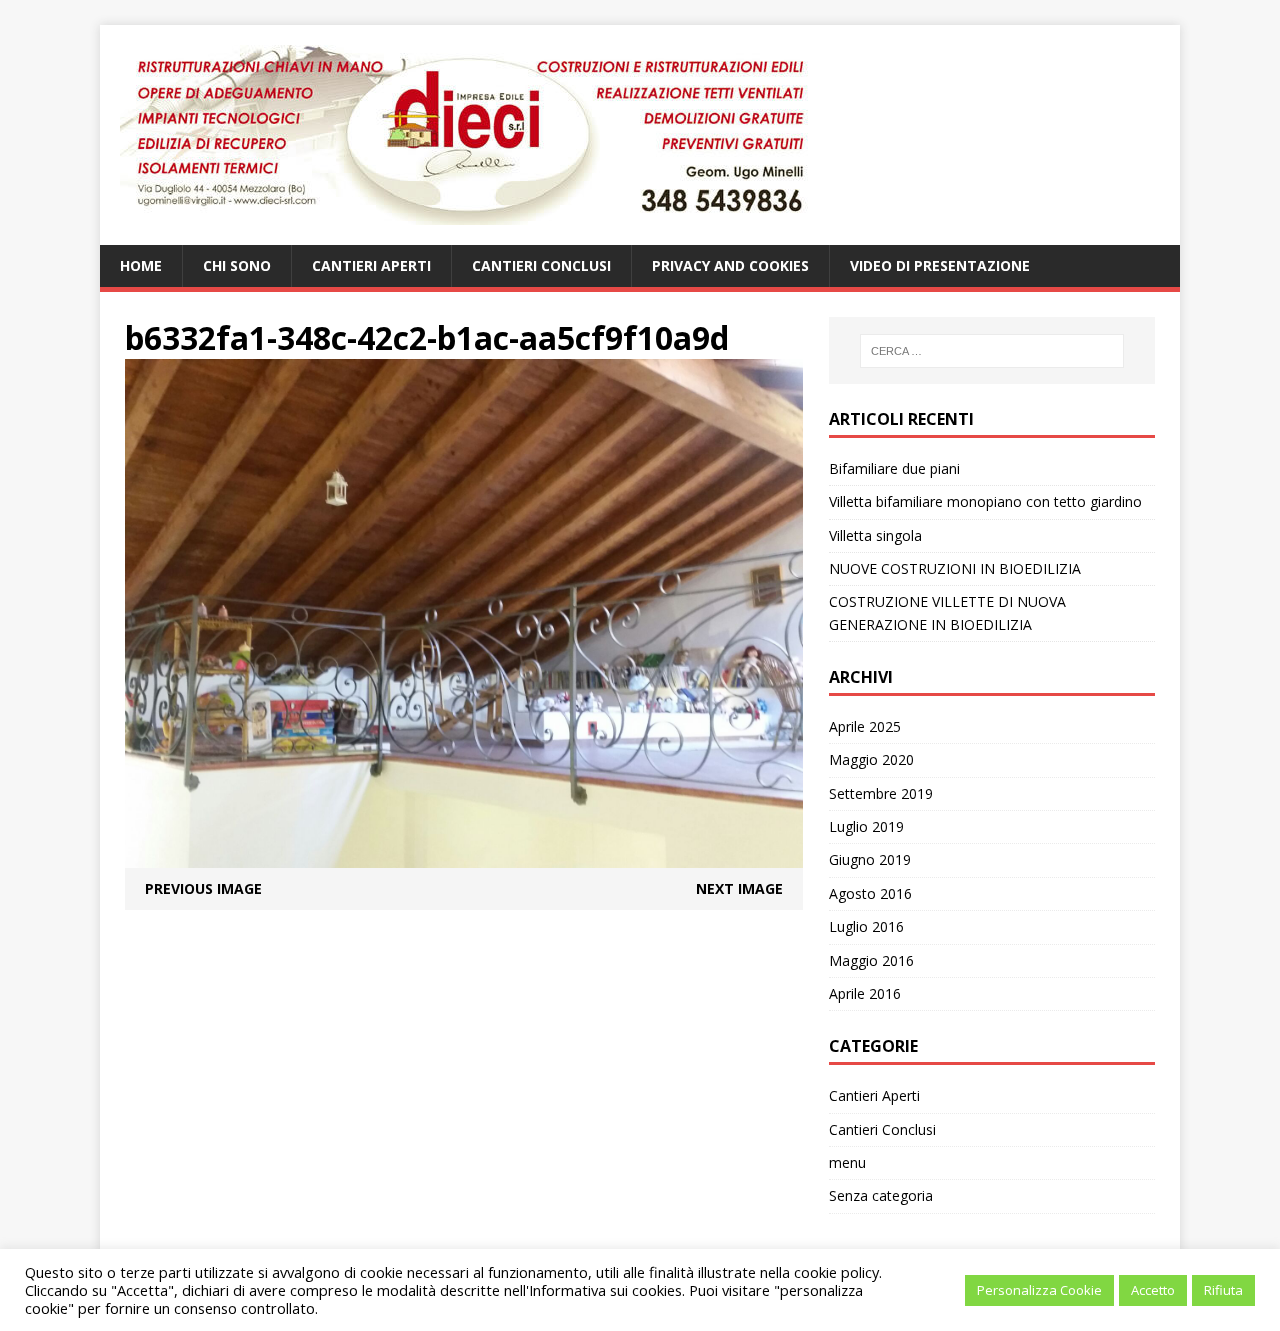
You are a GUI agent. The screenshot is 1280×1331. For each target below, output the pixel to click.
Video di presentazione (940, 265)
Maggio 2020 (871, 759)
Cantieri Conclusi (541, 265)
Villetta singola (875, 535)
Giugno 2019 (870, 859)
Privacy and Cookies (730, 265)
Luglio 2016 (866, 926)
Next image (739, 888)
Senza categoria (881, 1195)
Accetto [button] (1153, 1290)
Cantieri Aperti (371, 265)
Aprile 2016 (865, 993)
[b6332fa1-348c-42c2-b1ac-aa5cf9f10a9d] (464, 855)
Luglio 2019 (866, 826)
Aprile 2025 (865, 726)
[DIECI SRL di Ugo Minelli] (640, 135)
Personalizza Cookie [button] (1039, 1290)
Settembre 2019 (881, 793)
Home (141, 265)
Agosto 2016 (870, 893)
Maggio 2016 (871, 960)
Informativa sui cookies (605, 1290)
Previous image (203, 888)
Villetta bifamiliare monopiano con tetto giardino (985, 501)
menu (847, 1162)
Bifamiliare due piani (894, 468)
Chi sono (237, 265)
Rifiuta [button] (1223, 1290)
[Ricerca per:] (992, 351)
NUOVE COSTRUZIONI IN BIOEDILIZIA (955, 568)
